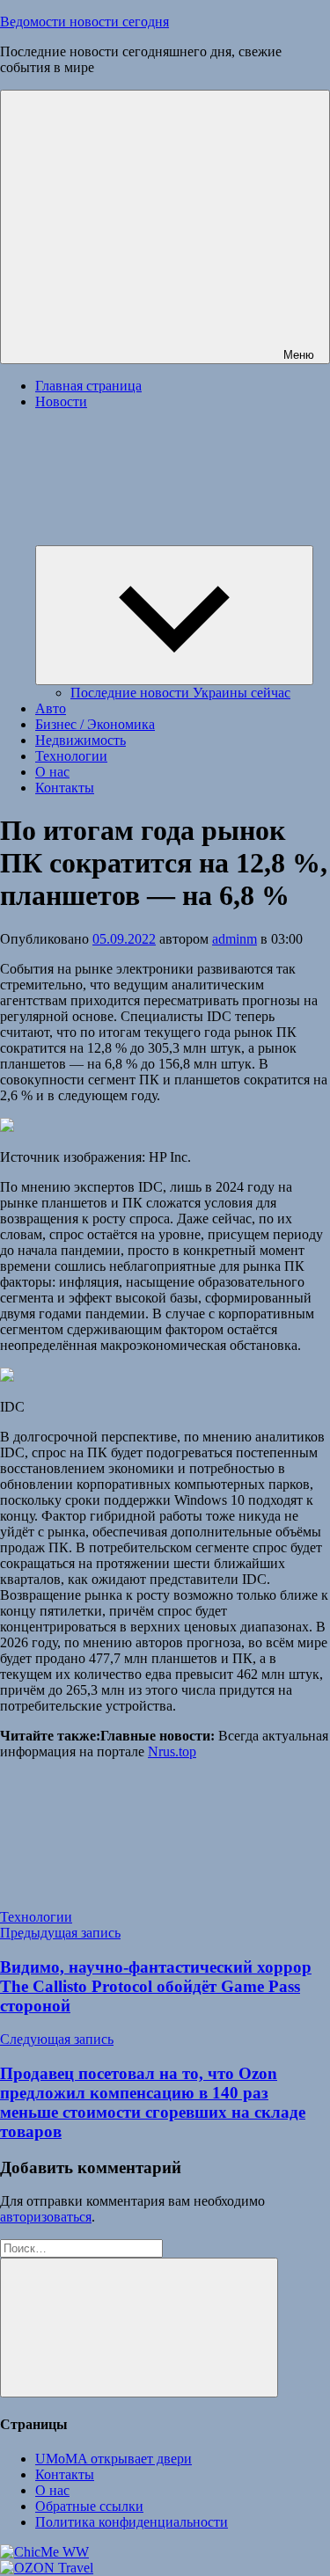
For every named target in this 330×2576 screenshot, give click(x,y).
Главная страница (88, 386)
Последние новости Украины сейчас (180, 693)
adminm (235, 939)
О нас (52, 772)
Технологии (71, 756)
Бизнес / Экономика (95, 724)
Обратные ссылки (89, 2506)
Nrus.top (172, 1751)
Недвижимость (81, 740)
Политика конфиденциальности (132, 2522)
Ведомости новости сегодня (84, 22)
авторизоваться (46, 2217)
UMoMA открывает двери (114, 2459)
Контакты (65, 788)
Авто (51, 708)
